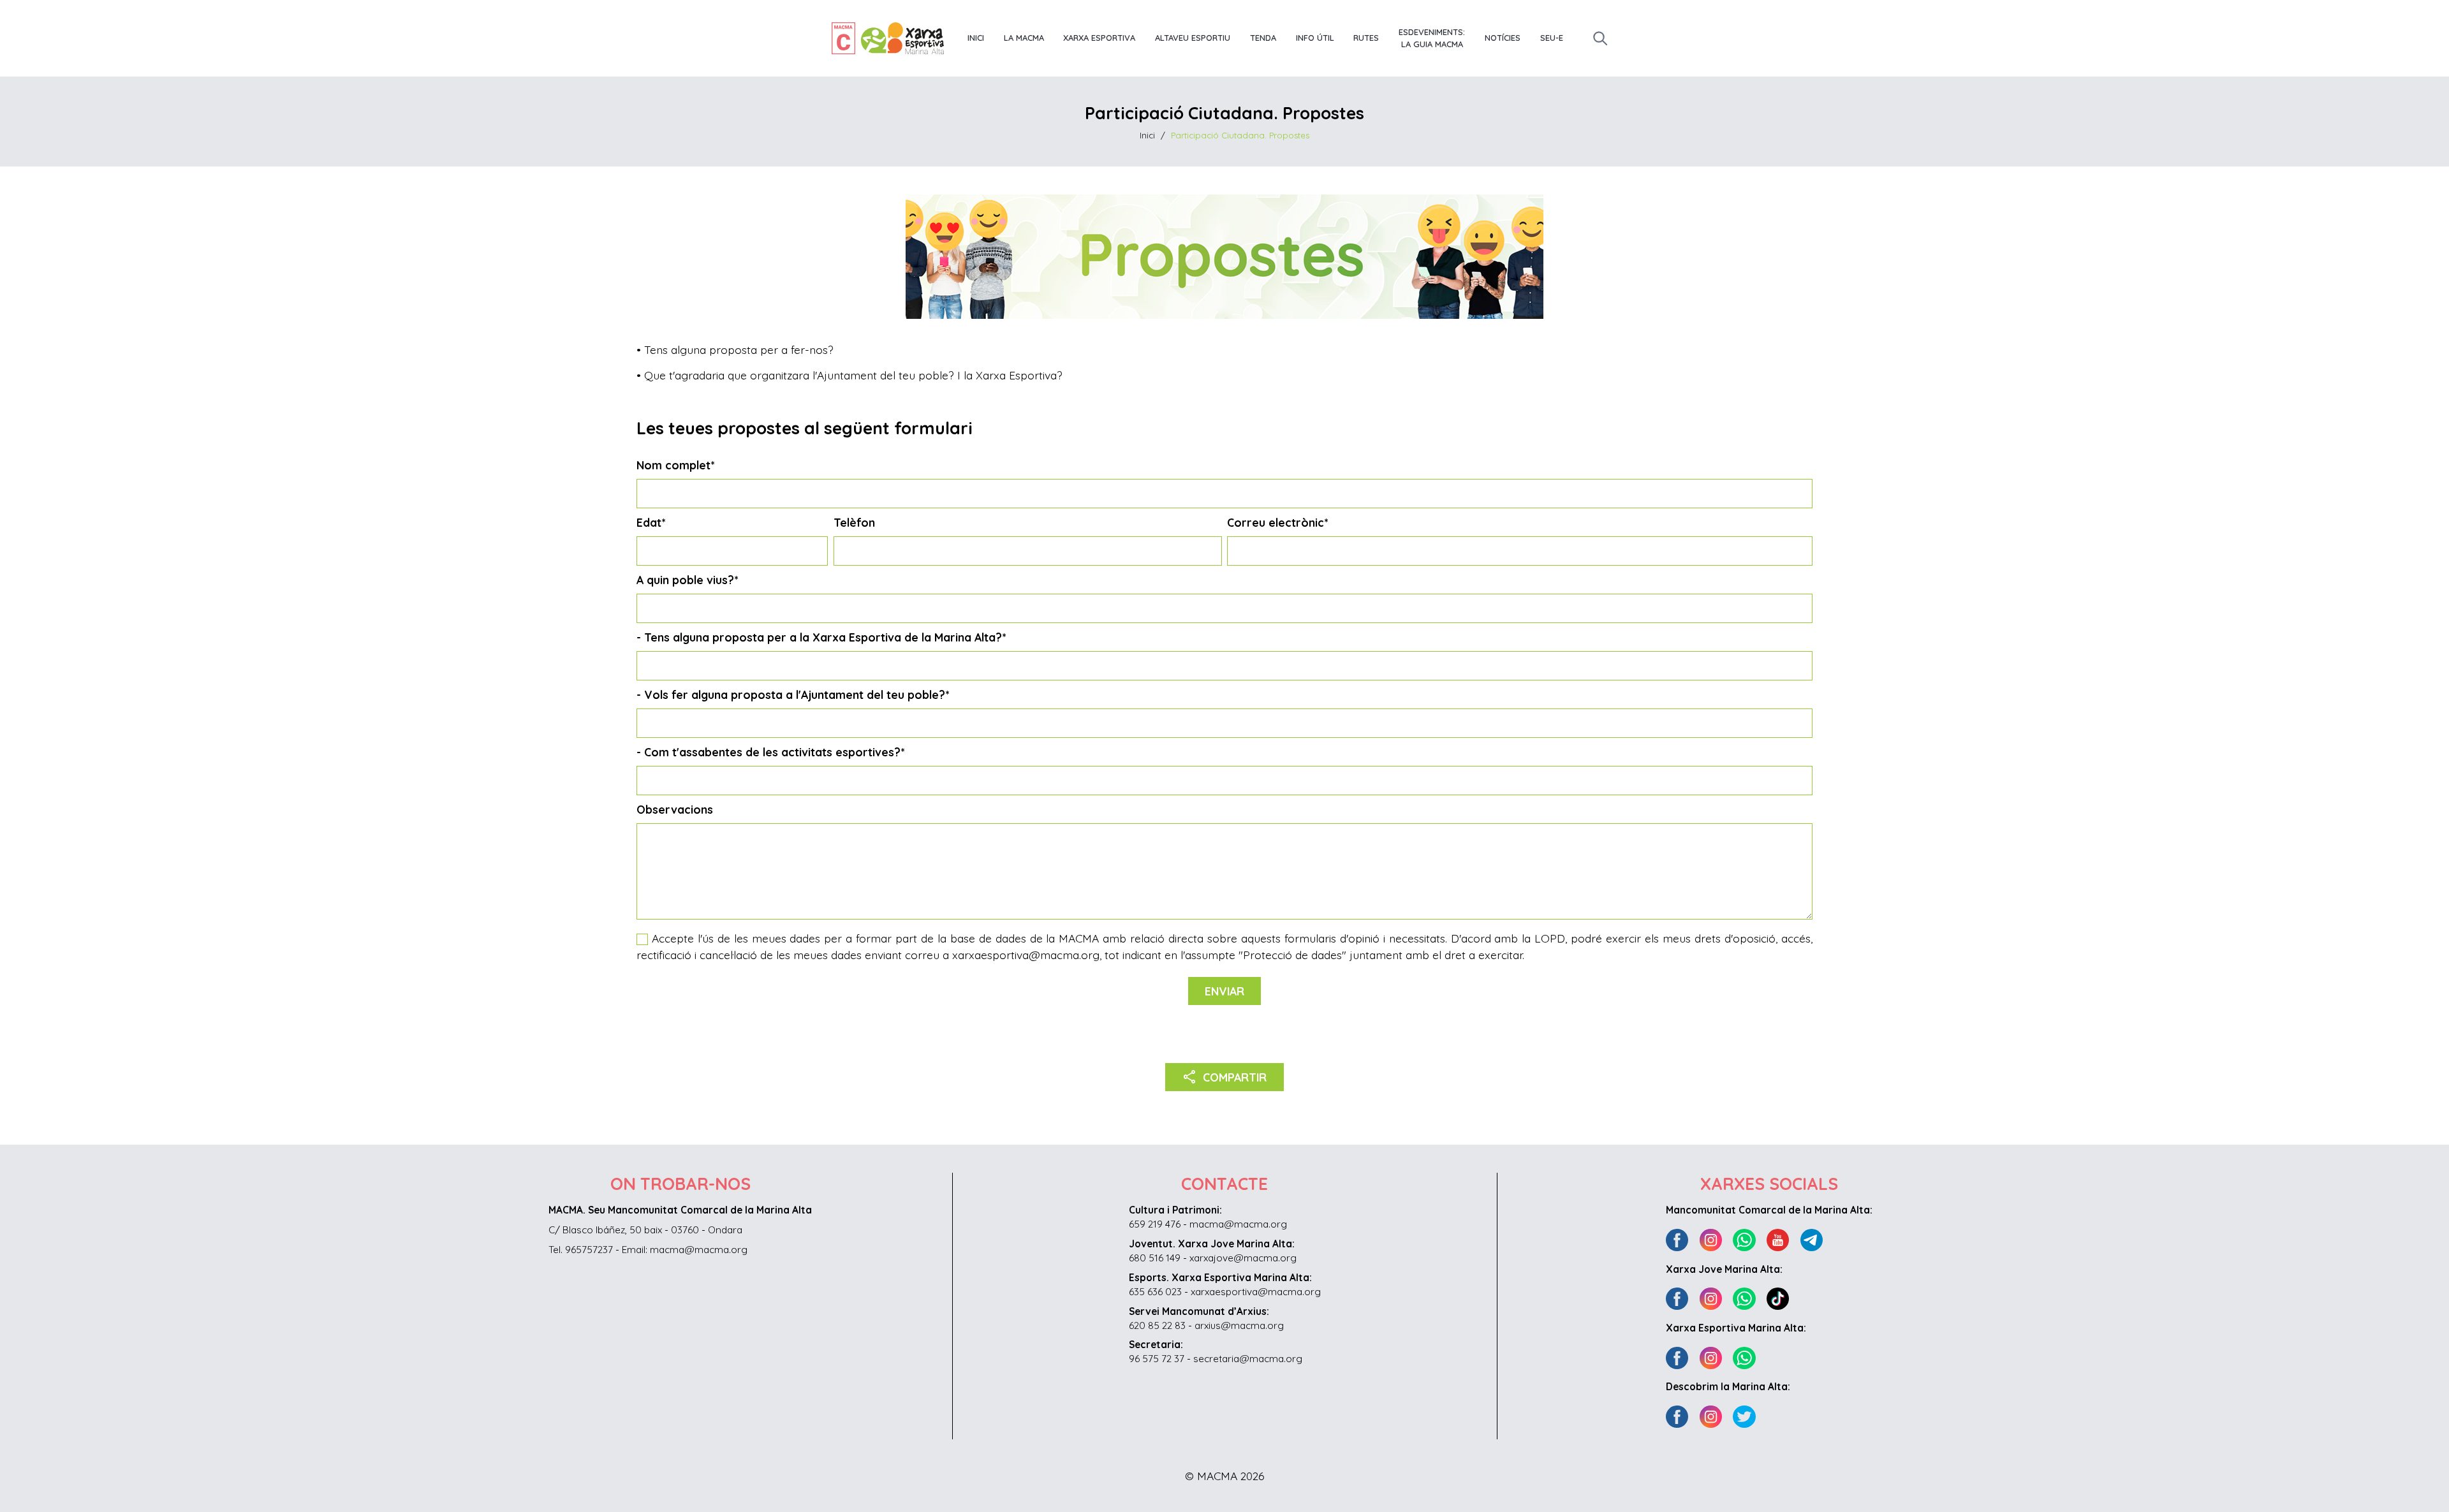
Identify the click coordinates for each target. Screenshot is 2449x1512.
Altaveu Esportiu (1193, 38)
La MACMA (1024, 38)
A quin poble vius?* (687, 580)
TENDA (1263, 38)
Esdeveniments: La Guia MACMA (1432, 38)
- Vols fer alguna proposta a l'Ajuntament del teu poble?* (793, 694)
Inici (976, 38)
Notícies (1503, 38)
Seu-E (1552, 38)
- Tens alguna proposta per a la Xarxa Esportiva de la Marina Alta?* (821, 637)
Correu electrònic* (1277, 522)
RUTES (1366, 38)
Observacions (675, 809)
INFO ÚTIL (1315, 38)
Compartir (1225, 1076)
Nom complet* (675, 465)
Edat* (651, 522)
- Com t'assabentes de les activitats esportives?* (770, 752)
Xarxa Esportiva (1099, 38)
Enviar (1224, 991)
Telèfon (854, 522)
